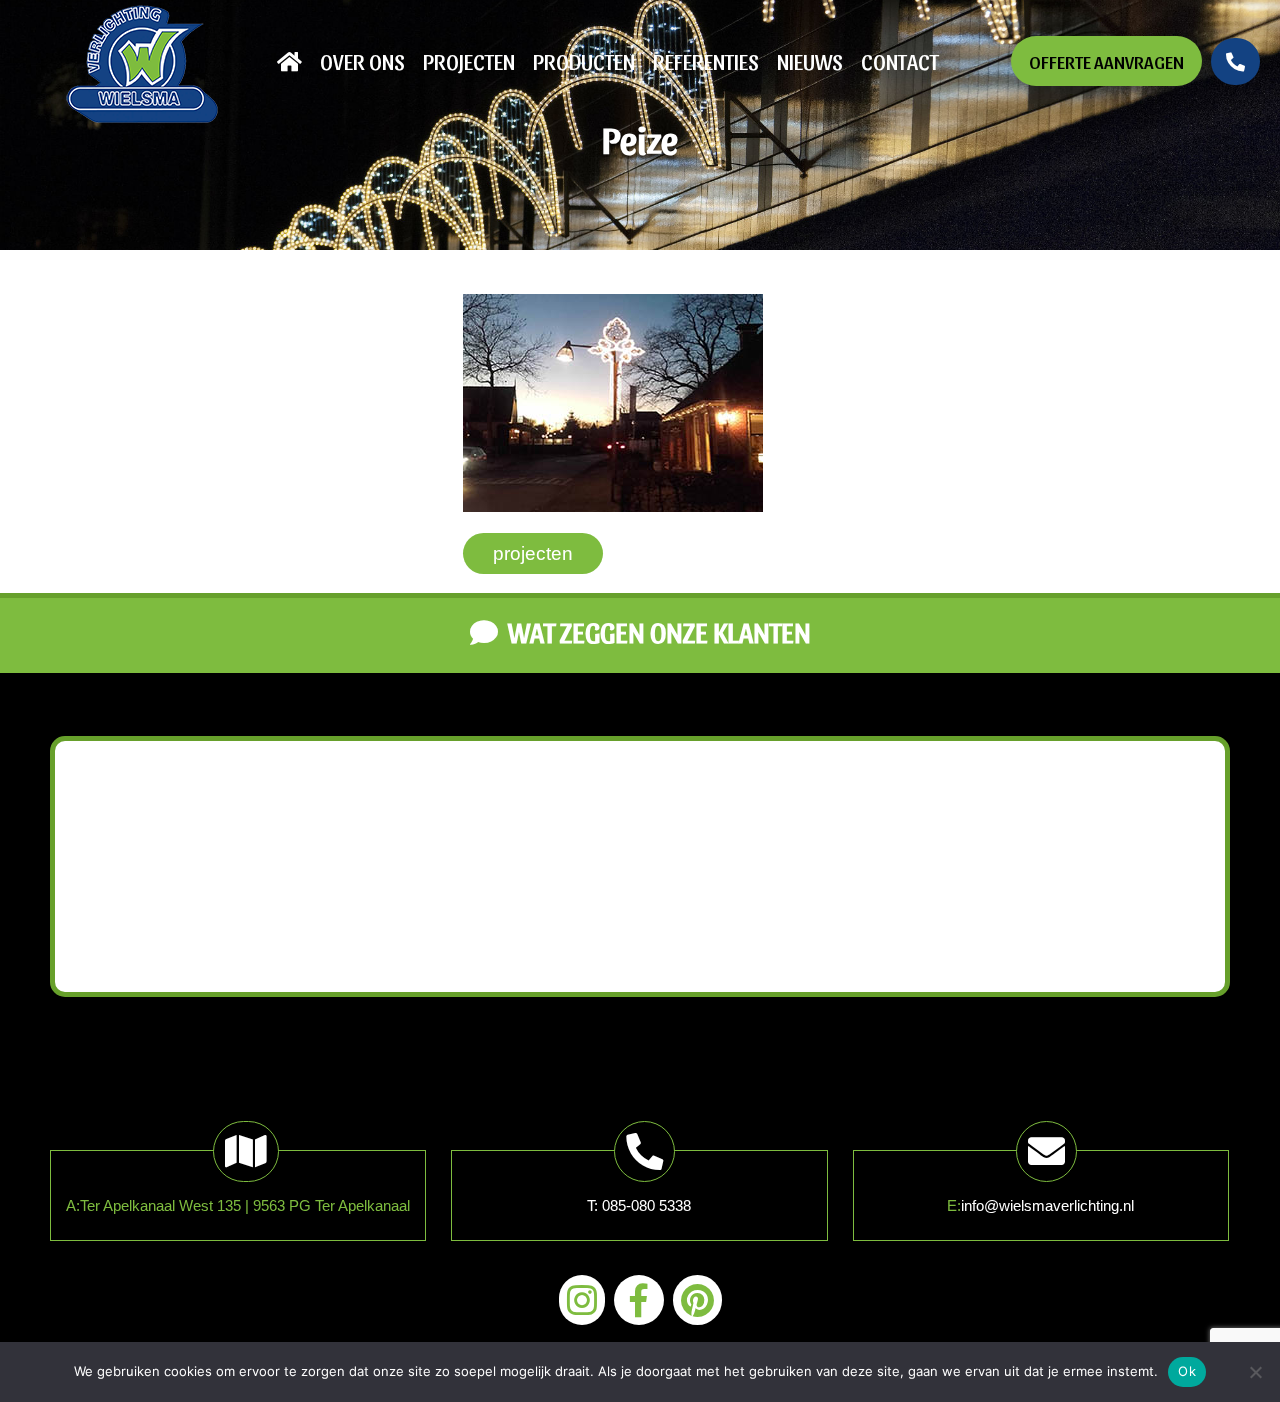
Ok (1187, 1371)
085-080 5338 (646, 1205)
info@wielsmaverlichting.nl (1047, 1205)
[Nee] (1255, 1372)
